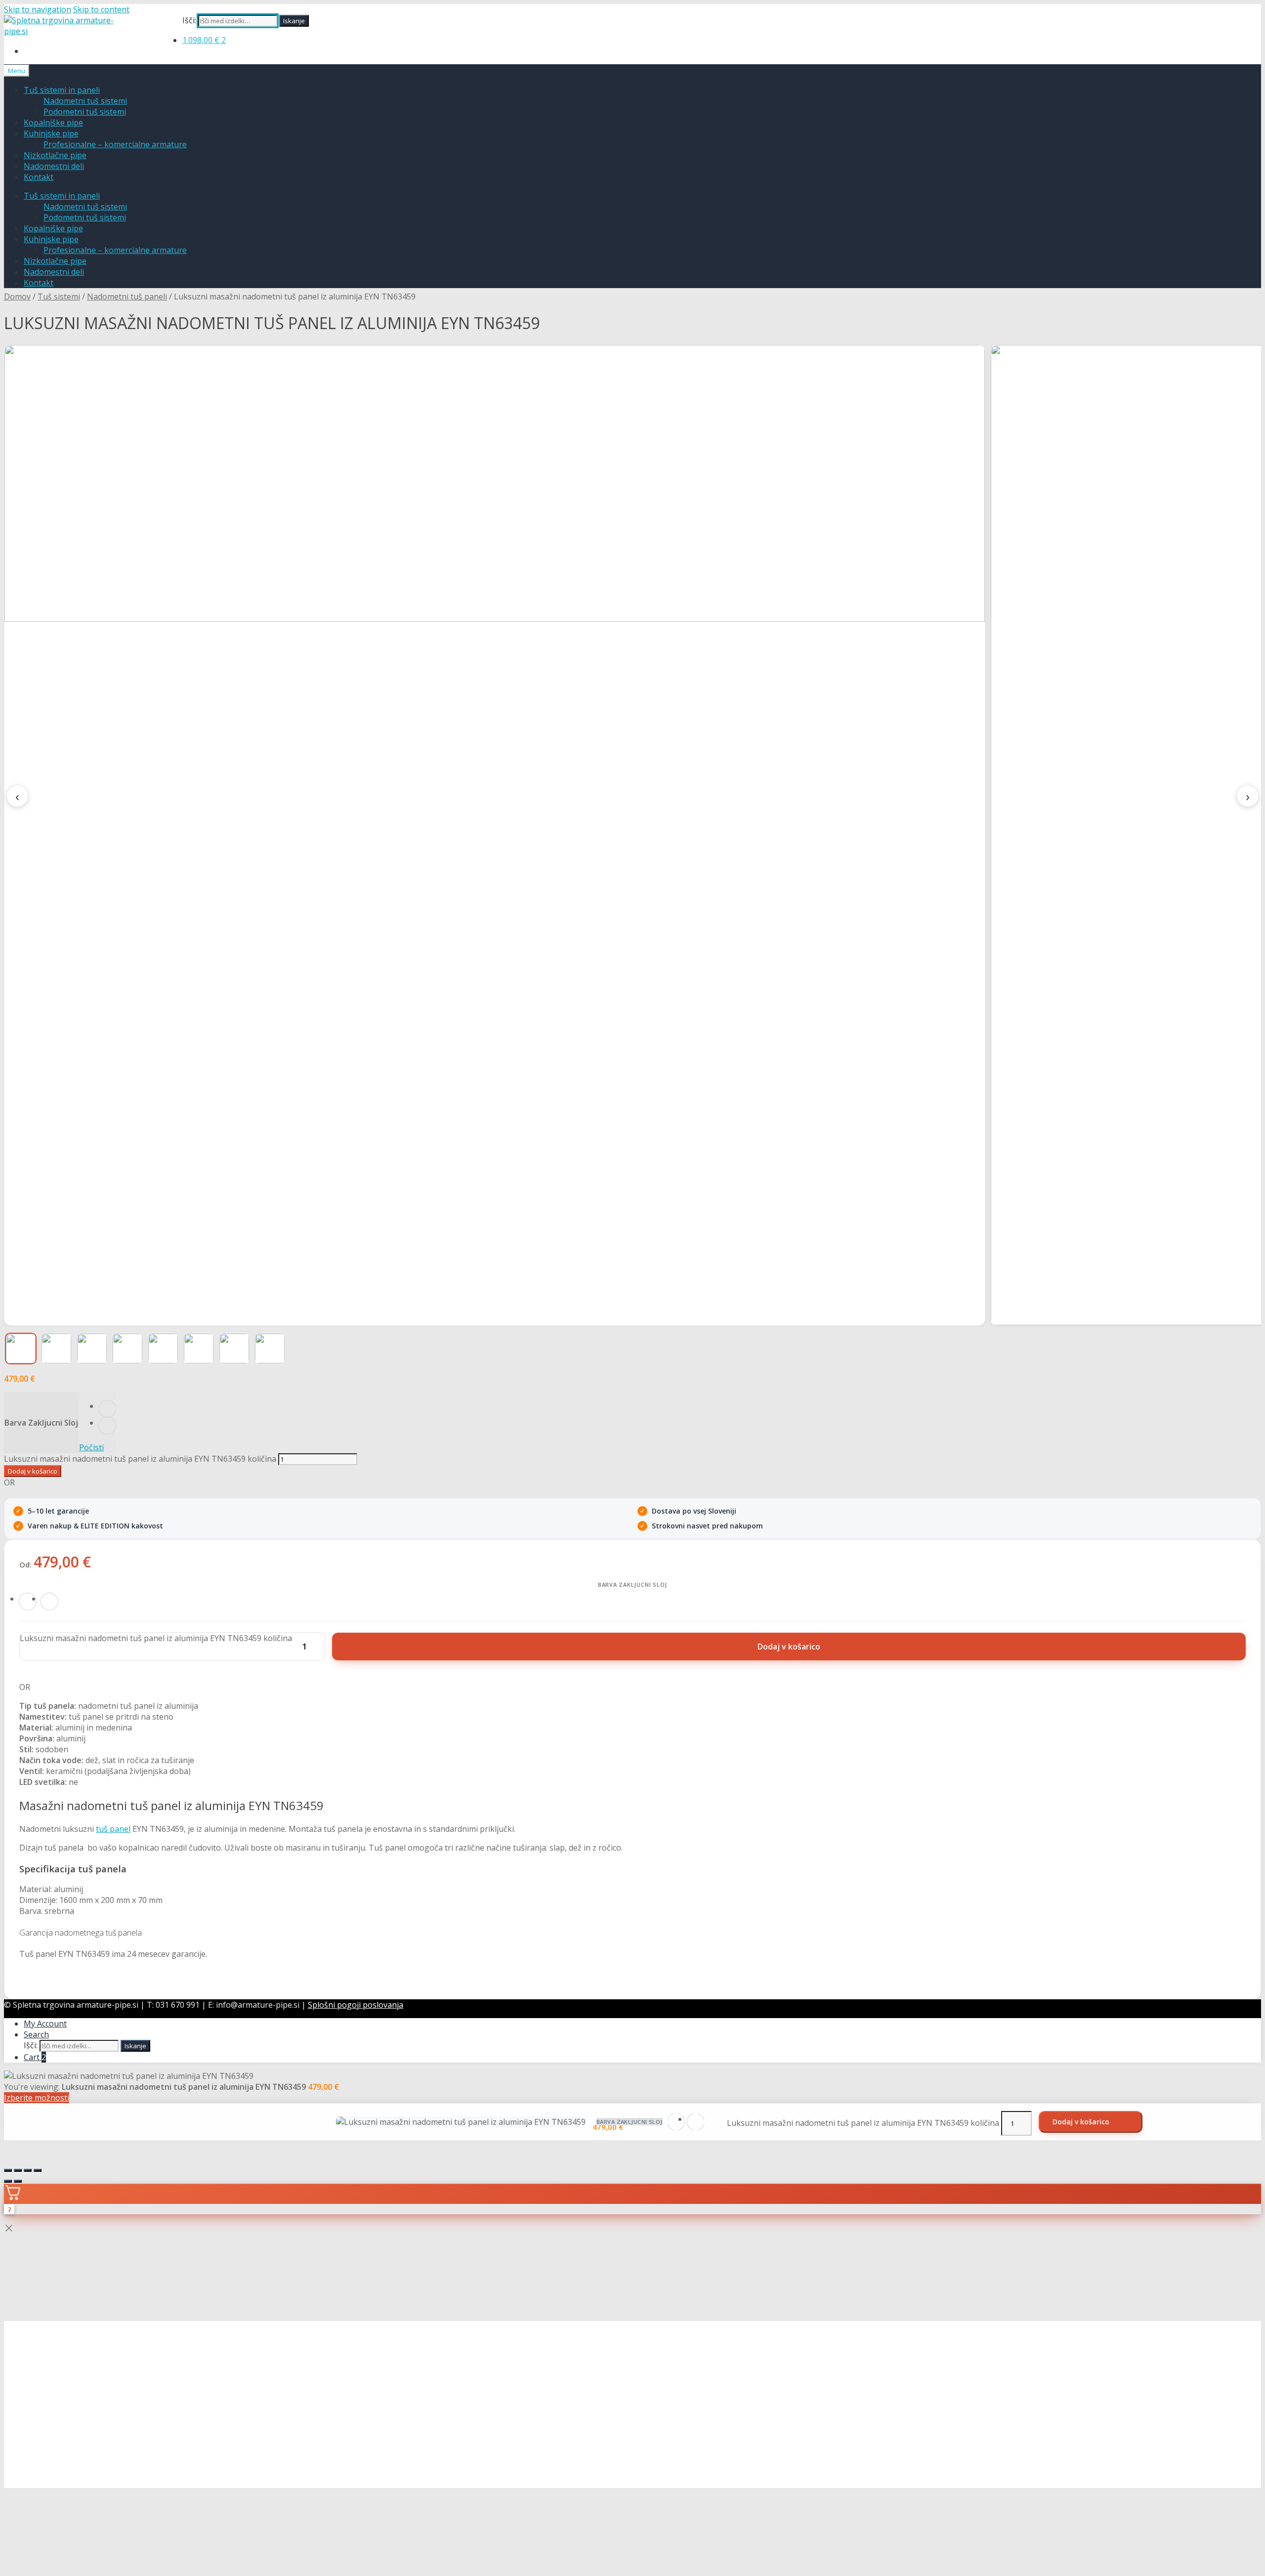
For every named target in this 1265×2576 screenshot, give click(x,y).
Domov (17, 296)
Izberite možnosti (37, 2098)
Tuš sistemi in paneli (62, 90)
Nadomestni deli (54, 166)
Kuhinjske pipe (51, 133)
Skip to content (101, 9)
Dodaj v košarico (33, 1471)
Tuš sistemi (59, 296)
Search (36, 2034)
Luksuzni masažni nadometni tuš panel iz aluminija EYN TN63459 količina (140, 1459)
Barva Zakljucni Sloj (41, 1423)
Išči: (189, 20)
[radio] (107, 1409)
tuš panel (113, 1829)
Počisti (91, 1447)
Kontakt (39, 177)
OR (9, 1482)
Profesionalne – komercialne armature (115, 144)
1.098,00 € (204, 40)
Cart (35, 2057)
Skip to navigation (38, 9)
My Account (45, 2024)
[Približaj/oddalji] (8, 2170)
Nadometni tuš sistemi (85, 101)
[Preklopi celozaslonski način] (18, 2170)
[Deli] (28, 2170)
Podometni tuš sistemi (85, 112)
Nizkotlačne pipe (55, 155)
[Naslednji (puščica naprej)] (18, 2181)
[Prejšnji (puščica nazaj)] (8, 2181)
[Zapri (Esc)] (38, 2170)
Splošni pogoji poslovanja (356, 2005)
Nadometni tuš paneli (127, 296)
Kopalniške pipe (53, 123)
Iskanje (294, 21)
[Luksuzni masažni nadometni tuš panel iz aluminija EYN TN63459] (495, 835)
